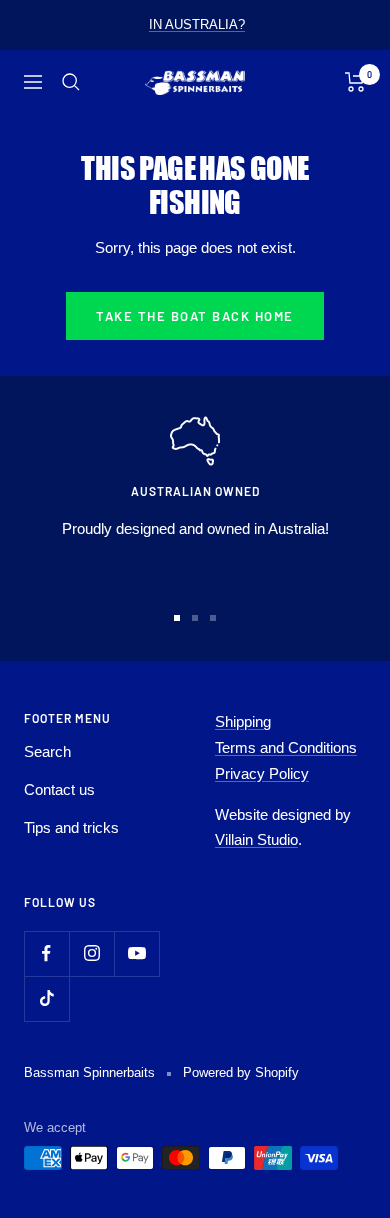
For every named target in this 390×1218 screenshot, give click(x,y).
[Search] (71, 82)
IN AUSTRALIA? (197, 24)
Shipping (243, 721)
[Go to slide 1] (177, 618)
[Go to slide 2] (195, 618)
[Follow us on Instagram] (91, 953)
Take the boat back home (195, 316)
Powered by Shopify (241, 1072)
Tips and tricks (71, 827)
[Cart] (355, 82)
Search (47, 751)
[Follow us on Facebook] (46, 953)
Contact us (59, 789)
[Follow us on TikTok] (46, 998)
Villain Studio (256, 839)
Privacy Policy (262, 773)
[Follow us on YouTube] (136, 953)
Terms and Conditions (286, 747)
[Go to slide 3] (213, 618)
